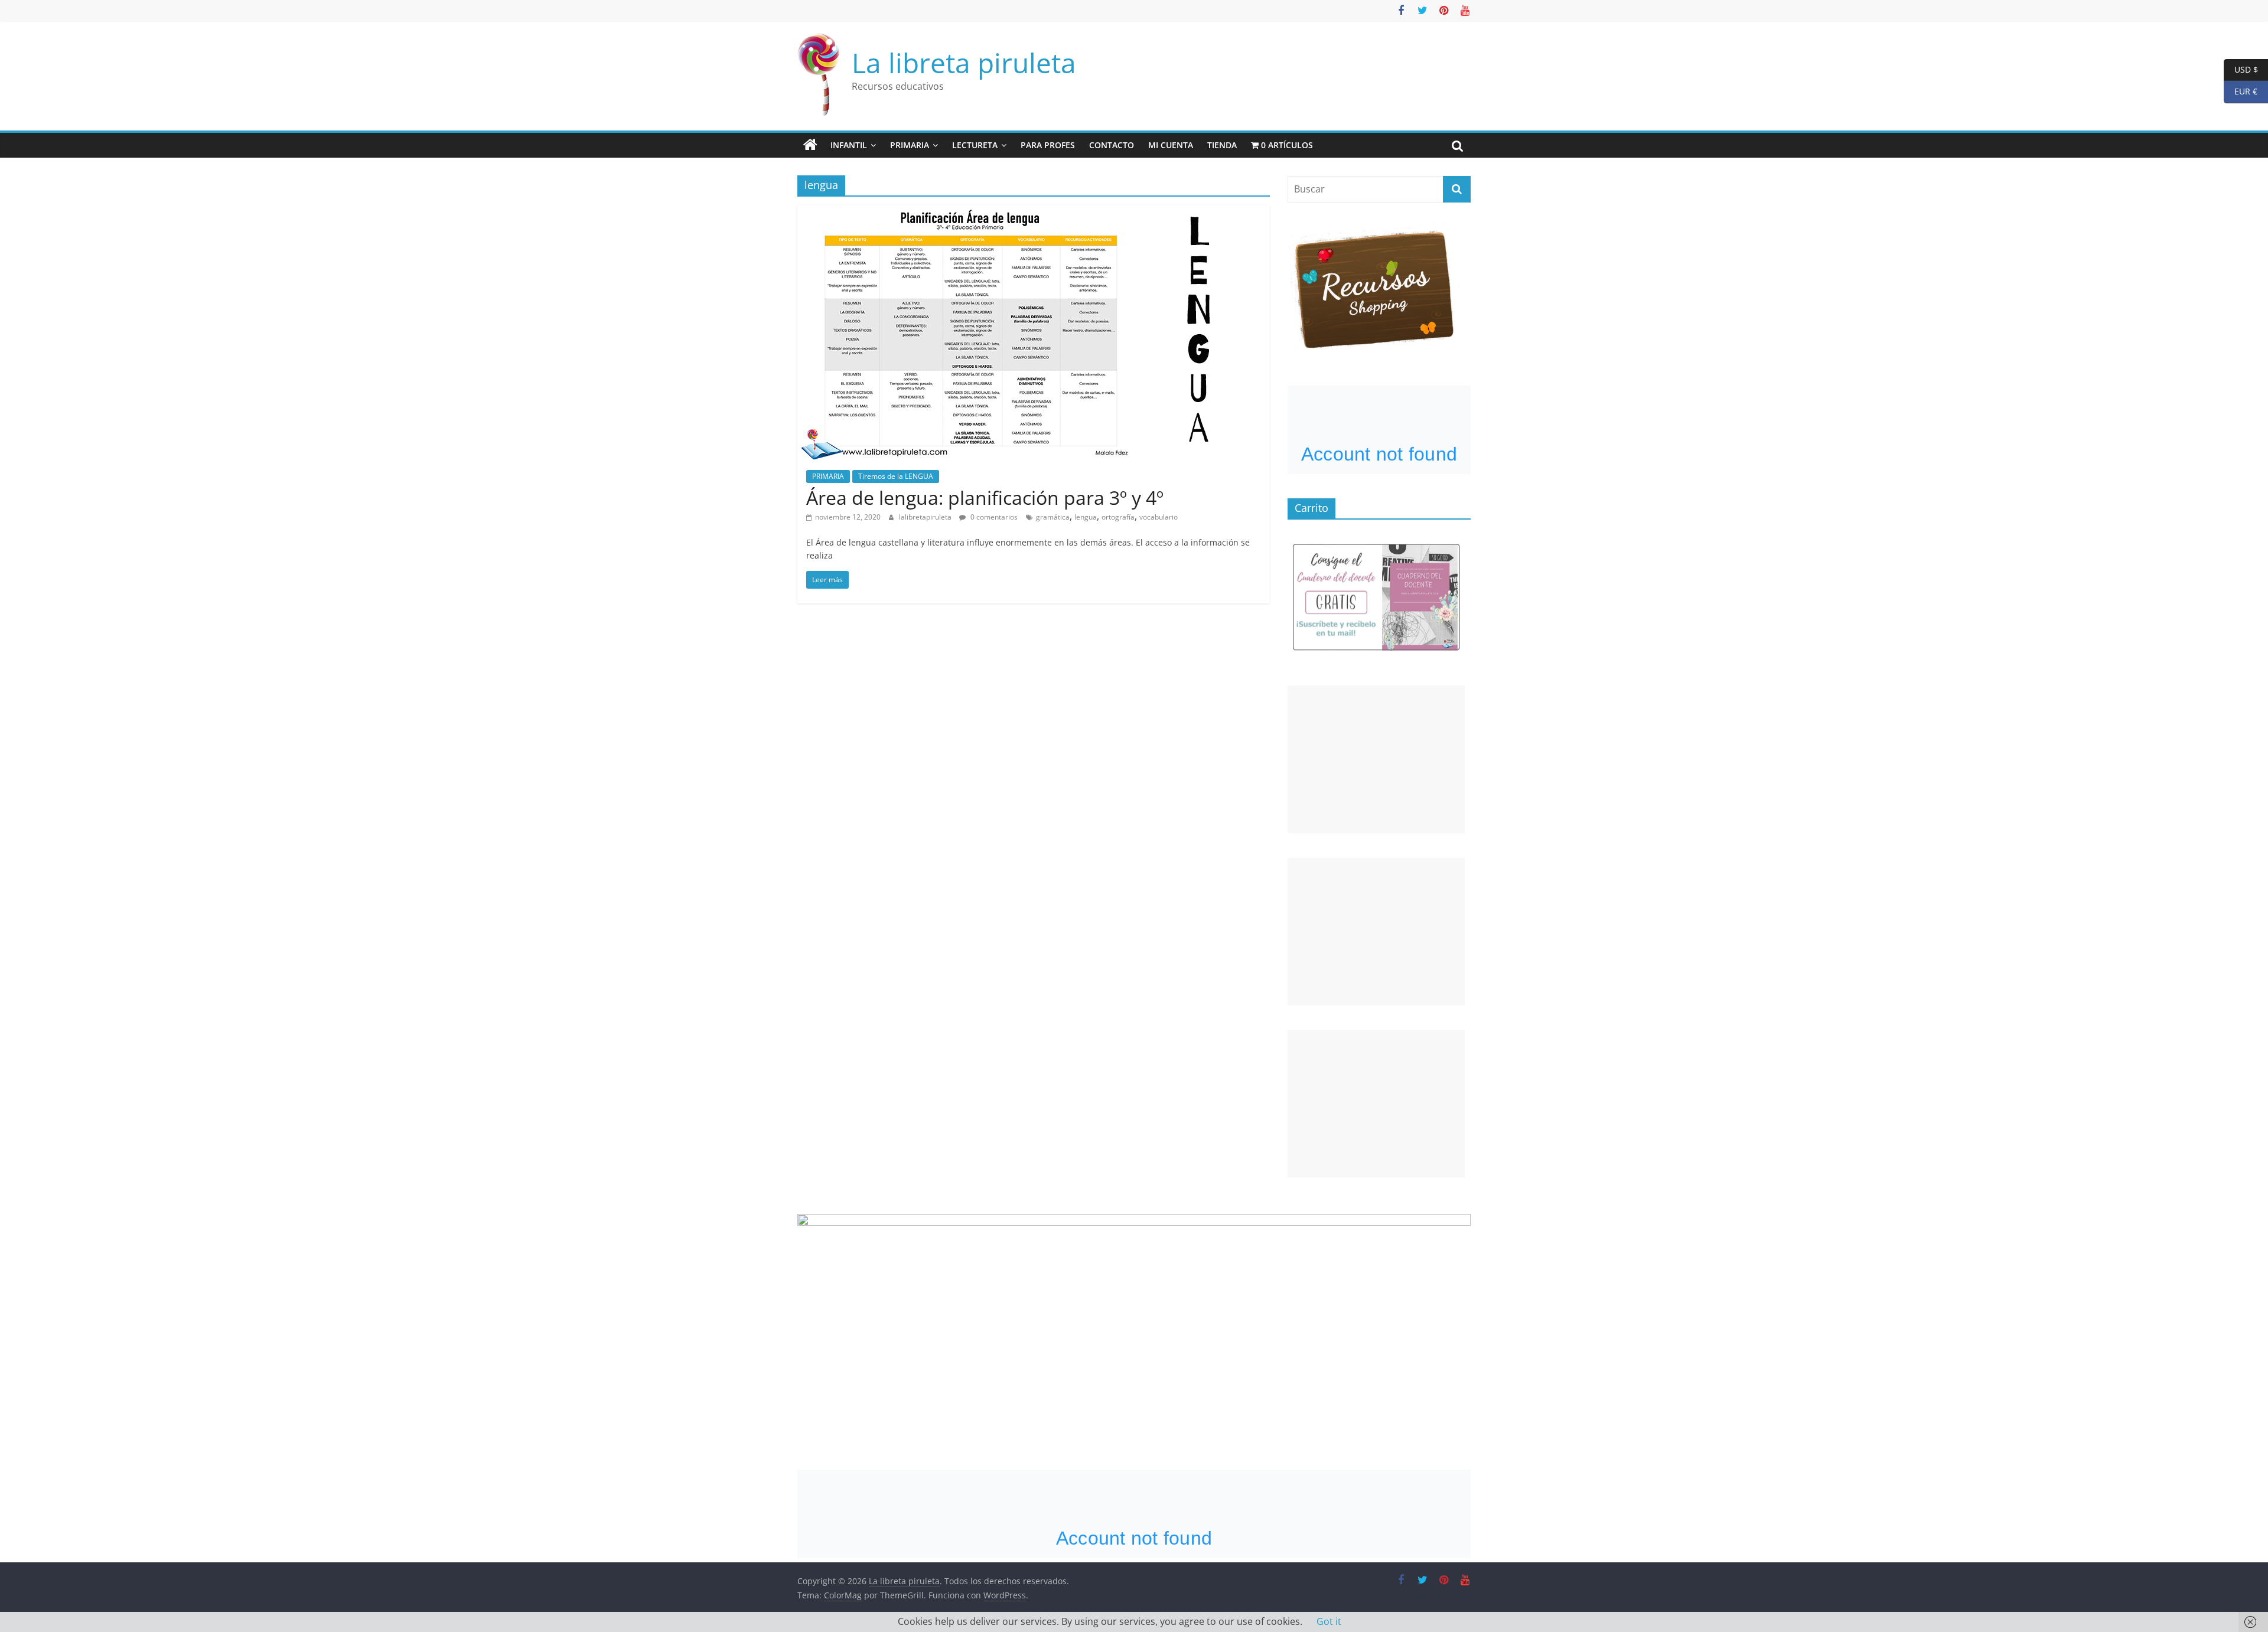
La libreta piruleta (964, 63)
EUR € (2241, 91)
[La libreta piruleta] (810, 145)
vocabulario (1159, 517)
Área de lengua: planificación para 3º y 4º (985, 497)
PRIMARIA (910, 145)
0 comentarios (993, 517)
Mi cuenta (1171, 145)
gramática (1053, 517)
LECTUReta (975, 145)
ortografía (1118, 517)
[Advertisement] (1376, 759)
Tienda (1222, 145)
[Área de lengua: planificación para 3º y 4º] (1034, 213)
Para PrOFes (1048, 145)
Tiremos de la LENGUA (896, 476)
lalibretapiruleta (926, 517)
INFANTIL (849, 145)
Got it (1329, 1621)
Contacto (1112, 145)
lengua (1086, 517)
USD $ (2241, 69)
